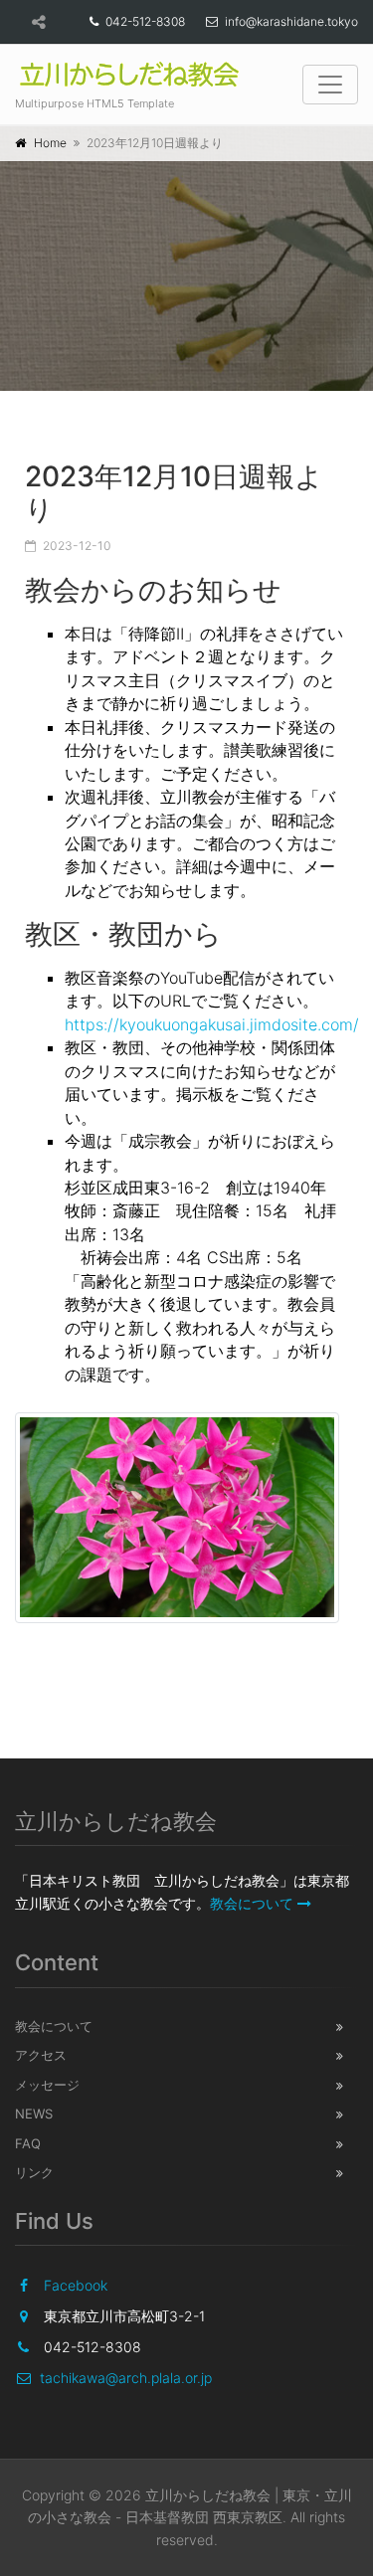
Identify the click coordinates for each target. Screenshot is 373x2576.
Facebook (76, 2285)
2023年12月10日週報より (174, 493)
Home (50, 143)
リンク (34, 2172)
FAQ (28, 2143)
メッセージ (47, 2085)
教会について (252, 1903)
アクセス (41, 2055)
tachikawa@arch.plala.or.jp (126, 2378)
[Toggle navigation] (330, 85)
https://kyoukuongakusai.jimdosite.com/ (212, 1024)
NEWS (34, 2114)
